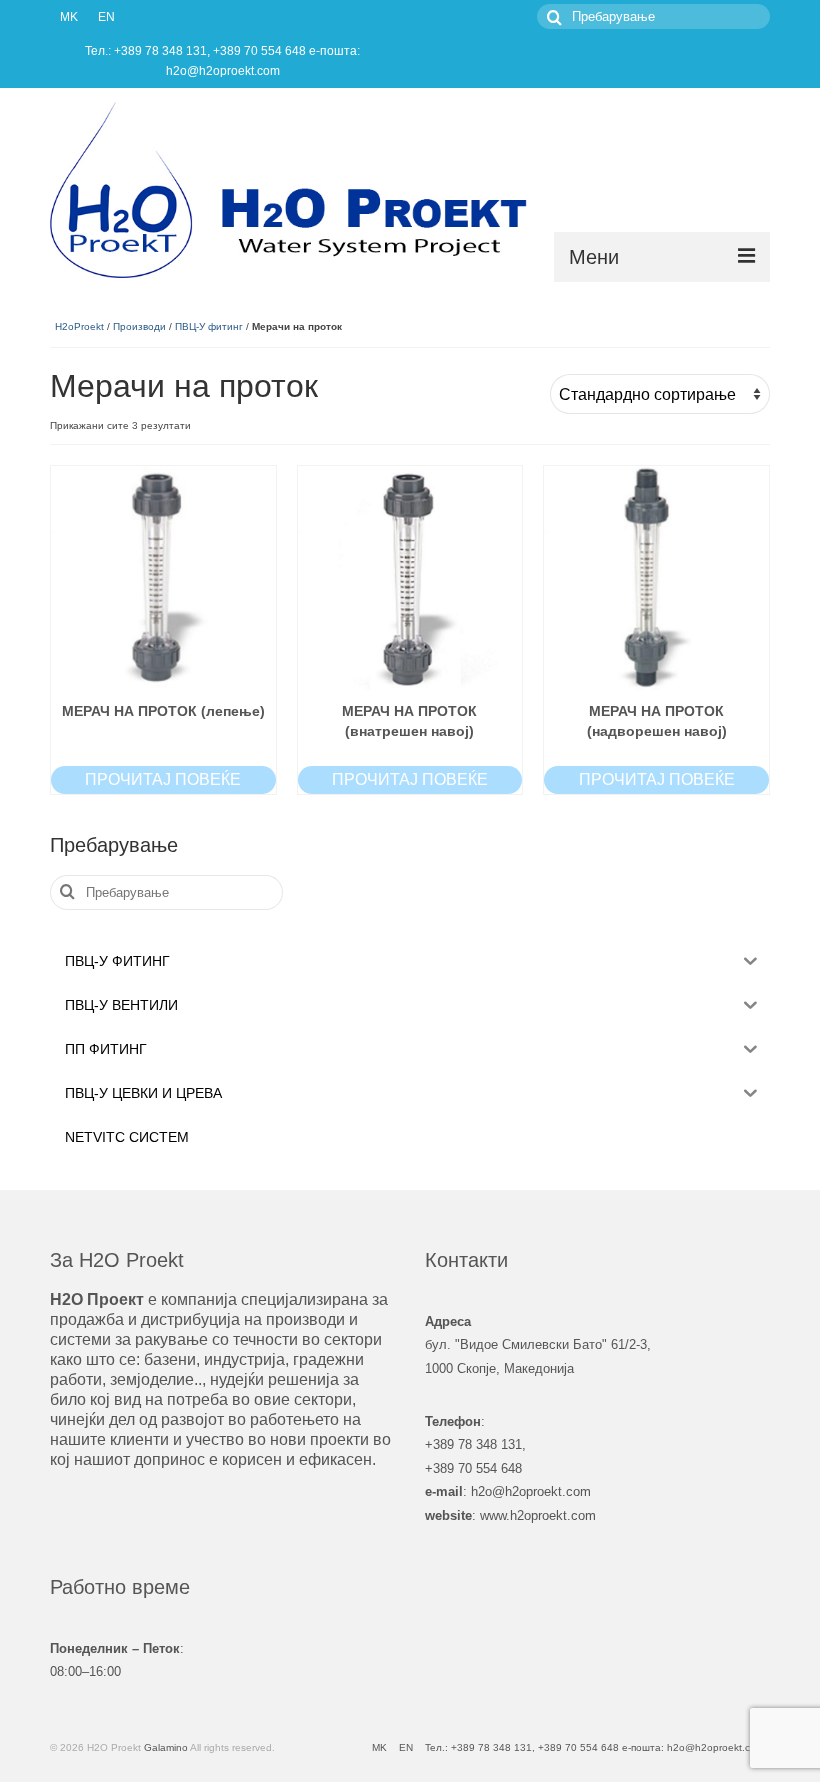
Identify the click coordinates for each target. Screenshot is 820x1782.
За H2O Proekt (117, 1260)
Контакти (466, 1260)
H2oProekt (79, 326)
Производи (139, 326)
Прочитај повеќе (163, 779)
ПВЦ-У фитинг (209, 326)
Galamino (166, 1747)
